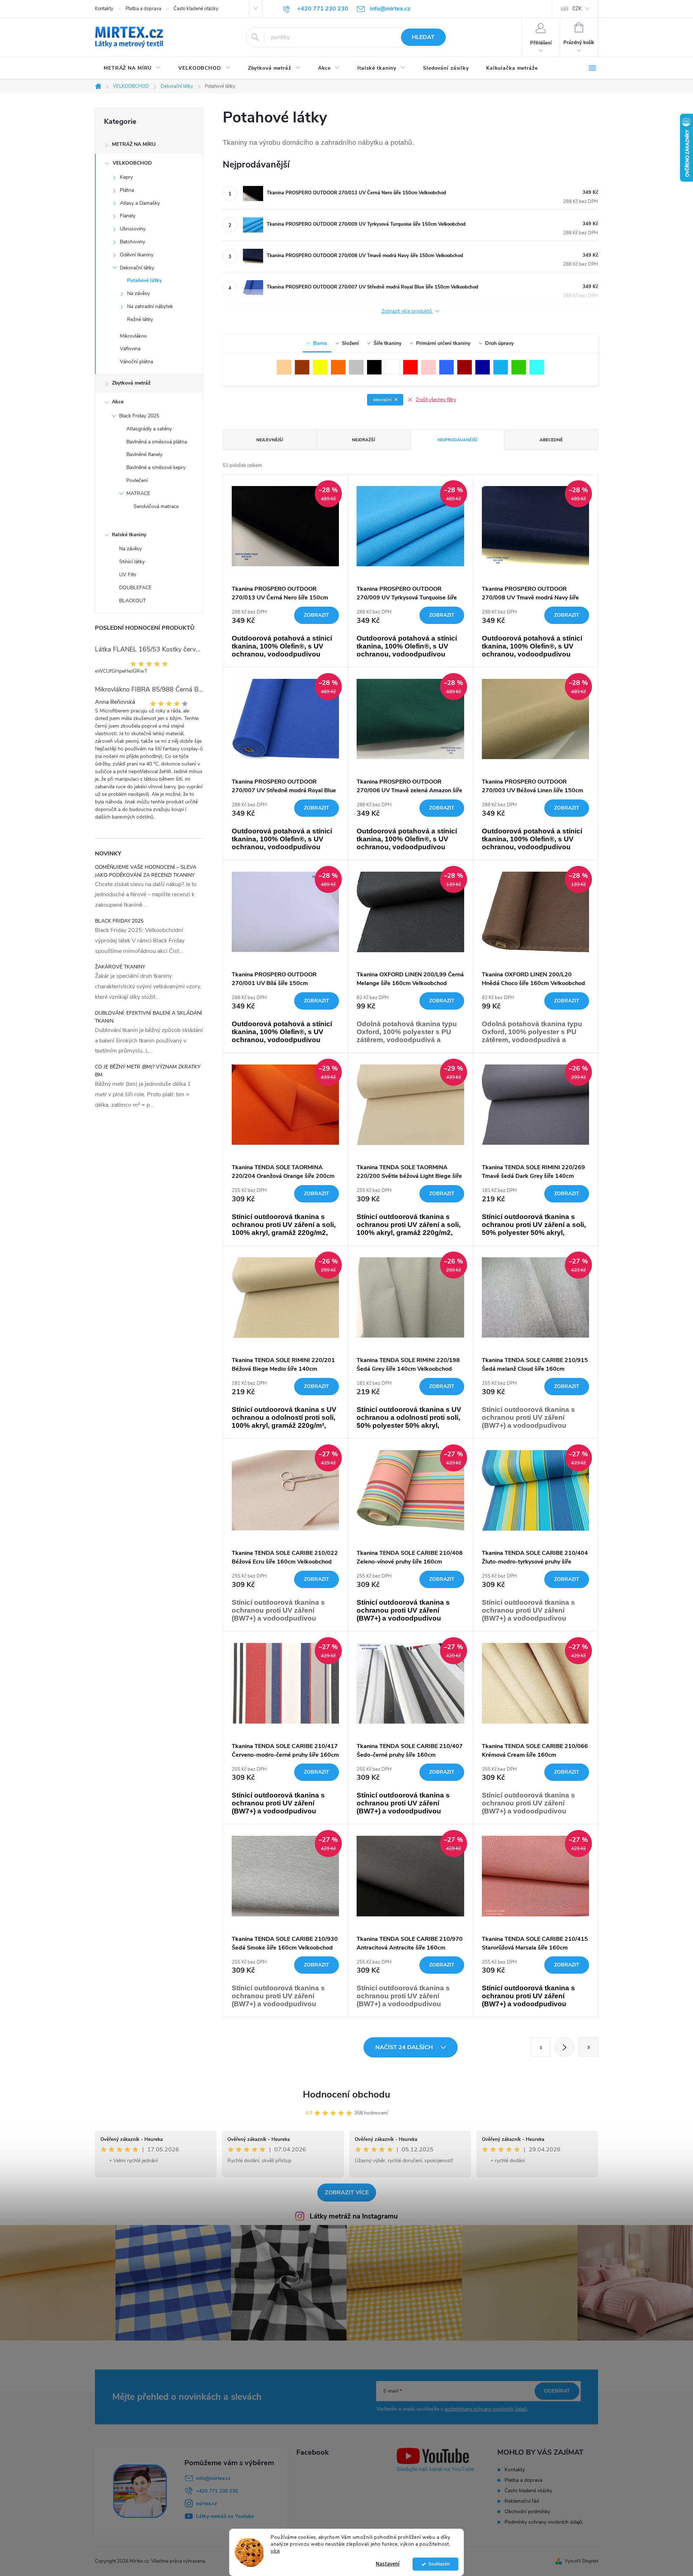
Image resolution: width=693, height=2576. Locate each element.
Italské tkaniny (129, 535)
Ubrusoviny (133, 229)
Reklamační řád (522, 2501)
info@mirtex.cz (213, 2478)
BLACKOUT (132, 601)
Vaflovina (130, 349)
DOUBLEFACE (135, 588)
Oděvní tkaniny (137, 255)
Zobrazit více (347, 2193)
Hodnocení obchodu (346, 2094)
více (275, 2551)
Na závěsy (138, 293)
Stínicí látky (132, 562)
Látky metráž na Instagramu (354, 2216)
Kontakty (104, 9)
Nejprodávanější (457, 440)
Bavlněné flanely (144, 454)
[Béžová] (284, 367)
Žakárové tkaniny (120, 967)
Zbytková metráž (131, 383)
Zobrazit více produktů (407, 311)
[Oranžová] (338, 367)
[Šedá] (356, 367)
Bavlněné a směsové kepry (156, 467)
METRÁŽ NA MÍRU (134, 144)
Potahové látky (144, 280)
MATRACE (138, 493)
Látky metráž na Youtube (225, 2516)
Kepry (126, 177)
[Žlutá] (320, 367)
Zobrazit (317, 615)
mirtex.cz (206, 2504)
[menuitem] (132, 68)
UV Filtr (128, 575)
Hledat (423, 37)
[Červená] (410, 367)
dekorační (382, 400)
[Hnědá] (302, 367)
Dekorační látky (137, 268)
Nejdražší (363, 440)
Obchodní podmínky (527, 2512)
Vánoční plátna (136, 362)
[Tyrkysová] (537, 367)
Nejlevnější (270, 440)
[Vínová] (465, 367)
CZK (577, 9)
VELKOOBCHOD (132, 163)
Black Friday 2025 (139, 416)
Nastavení (388, 2564)
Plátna (127, 190)
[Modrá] (446, 367)
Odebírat (557, 2391)
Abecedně (551, 440)
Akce (118, 402)
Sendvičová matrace (156, 506)
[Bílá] (392, 367)
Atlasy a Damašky (140, 203)
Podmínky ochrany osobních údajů (543, 2522)
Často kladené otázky (196, 9)
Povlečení (137, 480)
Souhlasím (439, 2564)
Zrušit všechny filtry (436, 400)
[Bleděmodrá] (501, 367)
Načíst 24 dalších (405, 2047)
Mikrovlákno (133, 336)
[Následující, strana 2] (565, 2047)
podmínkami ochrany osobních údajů (486, 2409)
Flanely (128, 216)
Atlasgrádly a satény (149, 429)
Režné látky (140, 319)
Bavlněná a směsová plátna (157, 442)
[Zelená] (519, 367)
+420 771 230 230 (217, 2491)
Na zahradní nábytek (150, 306)
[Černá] (374, 367)
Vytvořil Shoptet (581, 2561)
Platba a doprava (143, 9)
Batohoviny (132, 242)
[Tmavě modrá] (483, 367)
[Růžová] (428, 367)
